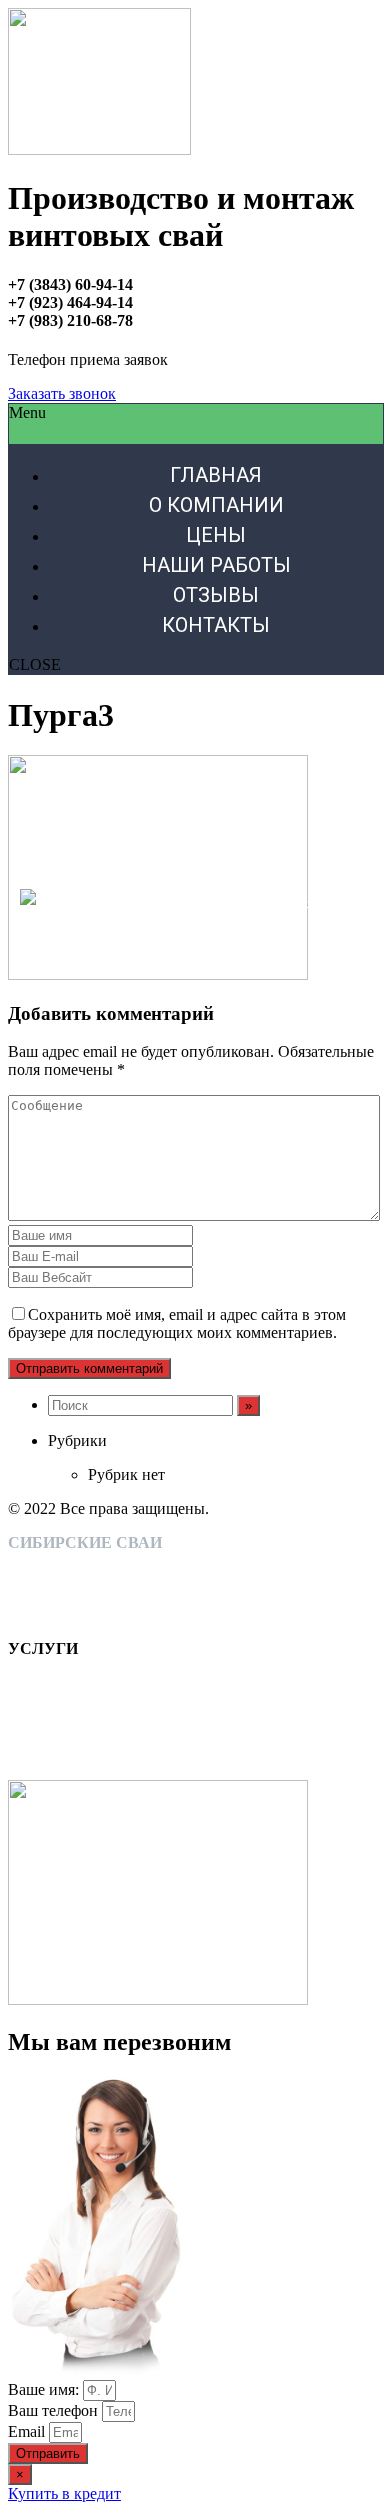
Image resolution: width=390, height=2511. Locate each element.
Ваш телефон (55, 2410)
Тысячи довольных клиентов (107, 1614)
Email (28, 2431)
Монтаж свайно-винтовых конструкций (145, 1560)
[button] (62, 393)
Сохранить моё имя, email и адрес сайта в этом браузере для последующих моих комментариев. (177, 1323)
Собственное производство (101, 1578)
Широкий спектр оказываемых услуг (135, 1596)
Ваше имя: (45, 2389)
